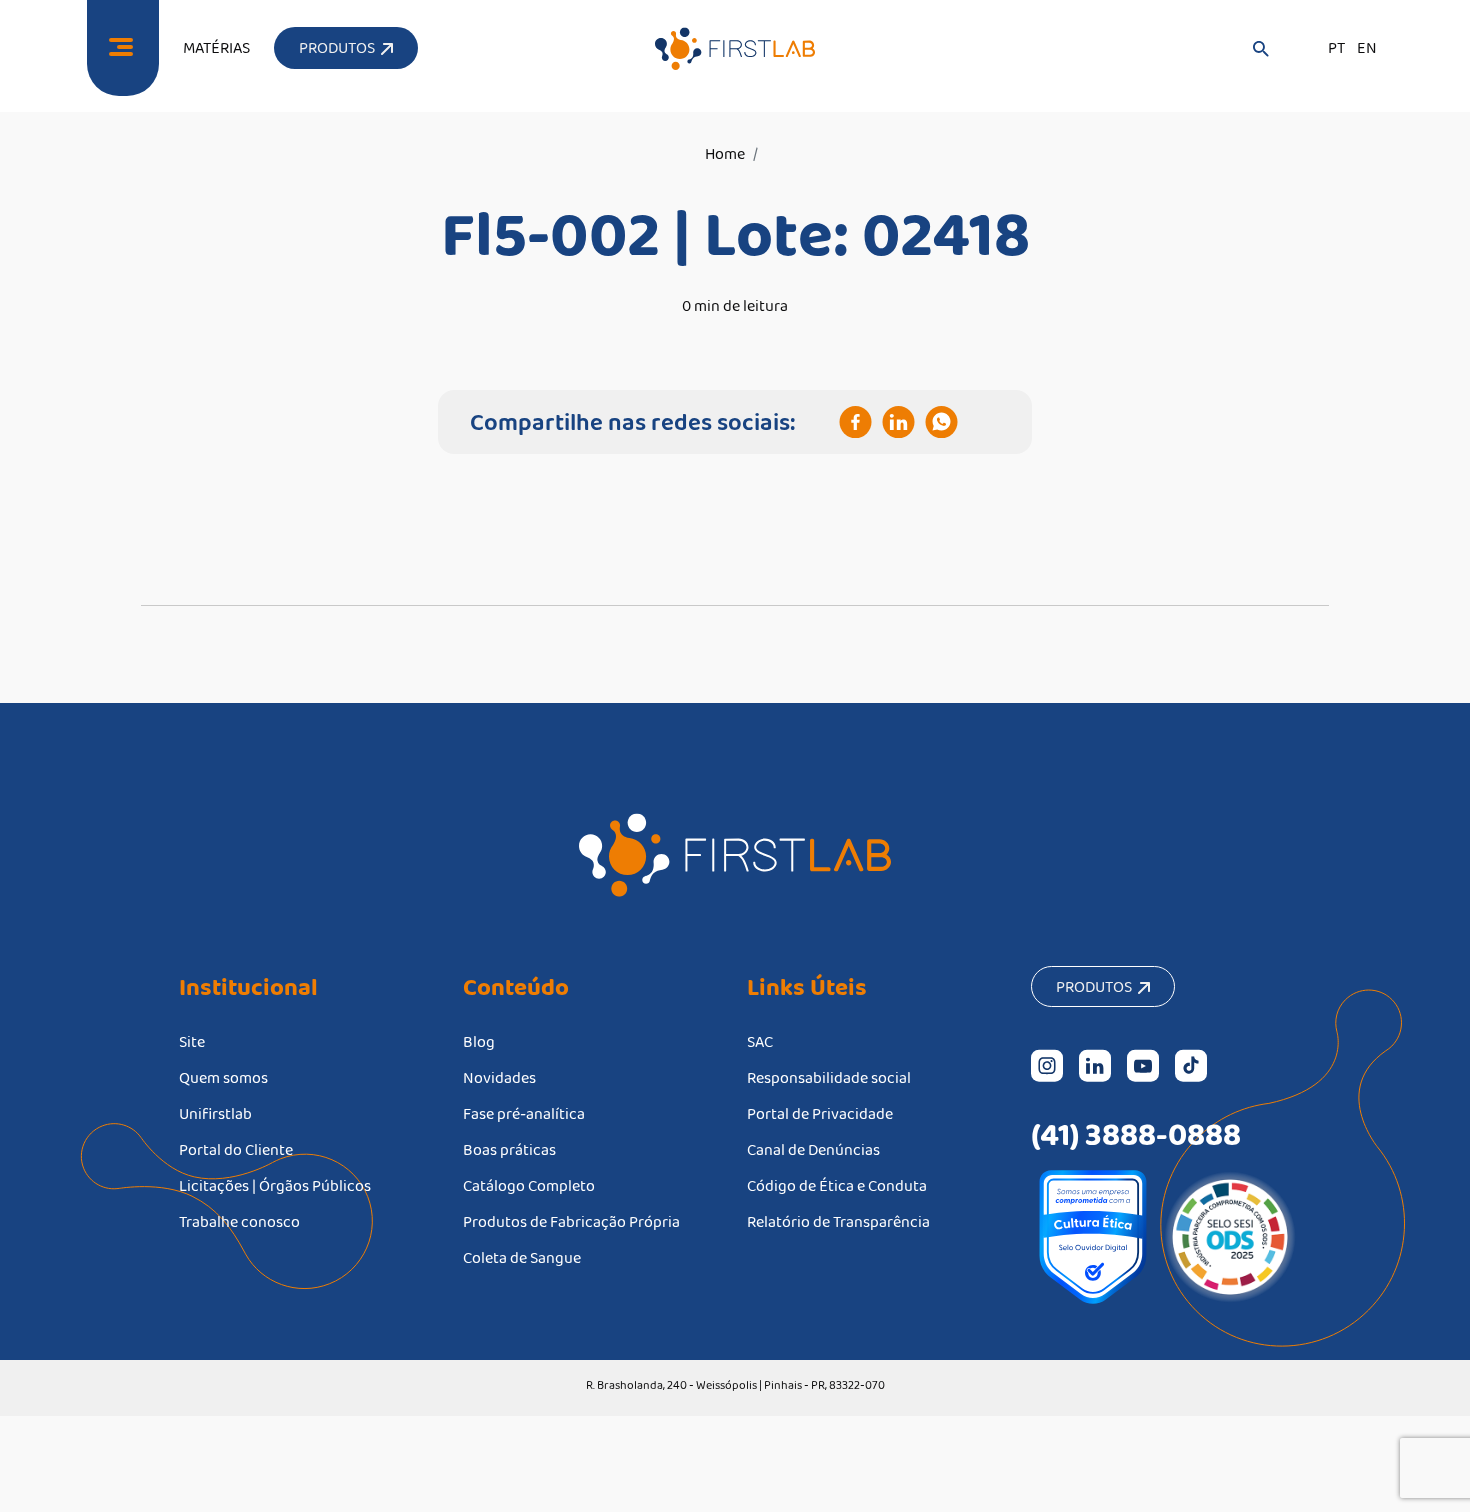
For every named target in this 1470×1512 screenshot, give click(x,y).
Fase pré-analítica (524, 1113)
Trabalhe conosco (239, 1221)
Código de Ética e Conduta (837, 1185)
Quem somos (223, 1077)
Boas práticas (509, 1149)
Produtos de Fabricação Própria (571, 1221)
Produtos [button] (340, 47)
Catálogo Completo (529, 1185)
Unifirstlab (215, 1113)
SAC (760, 1041)
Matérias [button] (216, 47)
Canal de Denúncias (813, 1149)
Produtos (1097, 986)
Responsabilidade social (829, 1077)
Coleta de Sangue (522, 1257)
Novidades (499, 1077)
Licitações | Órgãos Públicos (275, 1185)
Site (192, 1041)
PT (1336, 47)
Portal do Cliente (236, 1149)
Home (725, 153)
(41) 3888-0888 (1136, 1134)
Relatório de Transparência (838, 1221)
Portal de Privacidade (820, 1113)
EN (1367, 47)
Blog (479, 1041)
